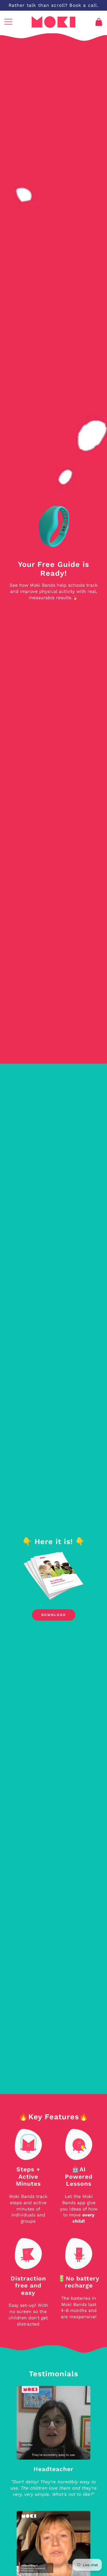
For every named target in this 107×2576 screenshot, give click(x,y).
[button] (8, 22)
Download (53, 1615)
